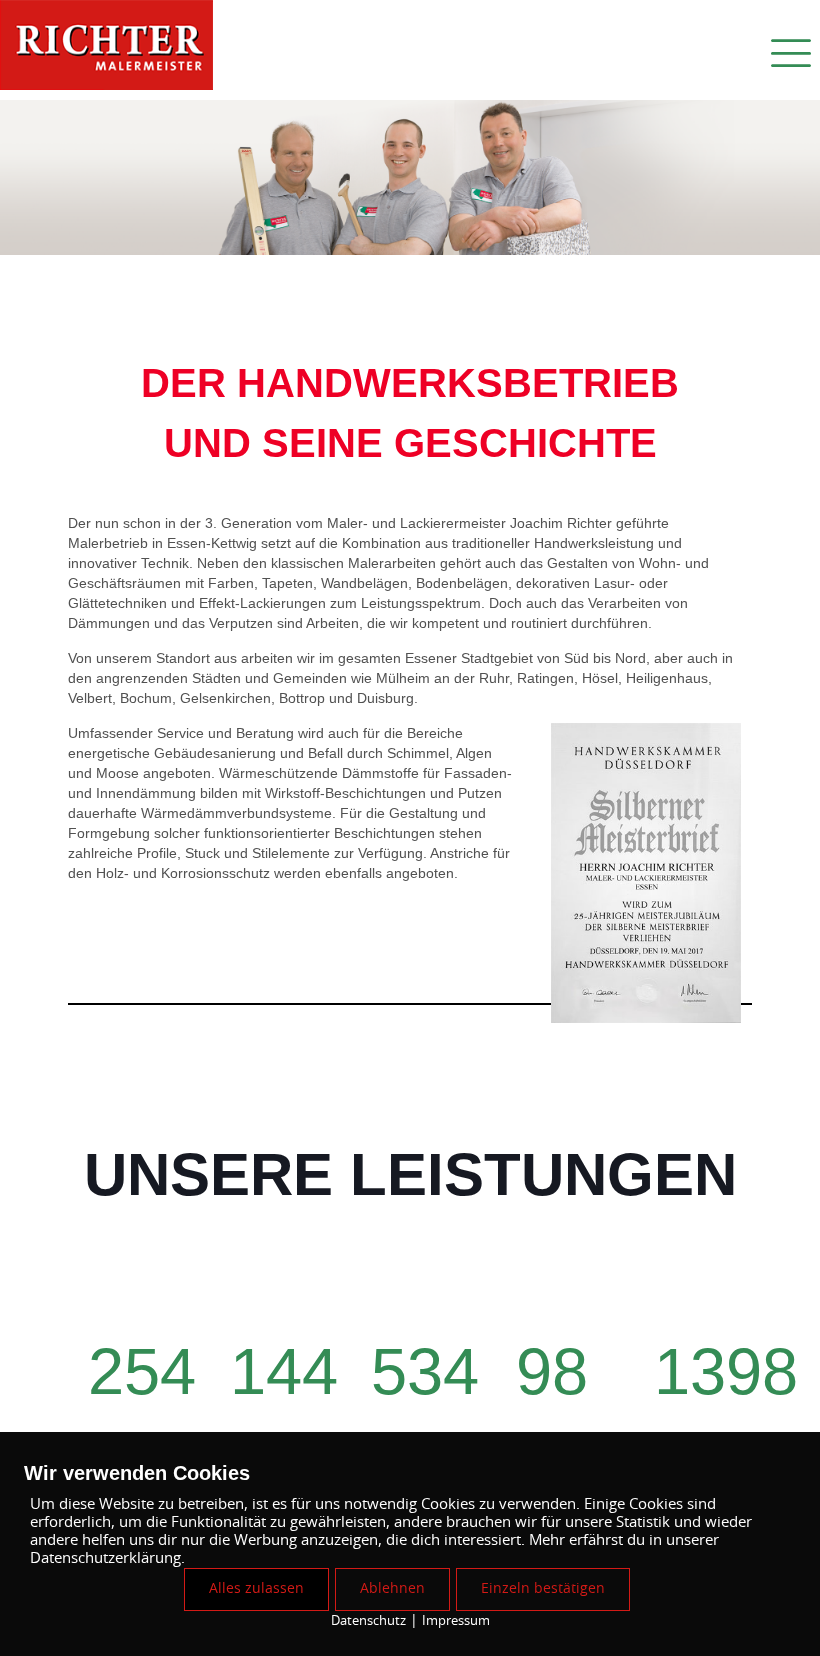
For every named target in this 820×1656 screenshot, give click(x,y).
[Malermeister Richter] (106, 49)
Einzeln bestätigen (543, 1589)
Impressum (456, 1621)
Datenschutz (368, 1621)
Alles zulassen (256, 1589)
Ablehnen (392, 1589)
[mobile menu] (788, 50)
